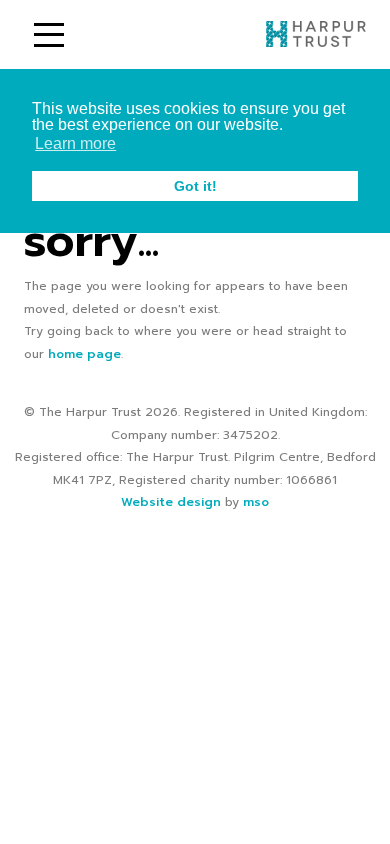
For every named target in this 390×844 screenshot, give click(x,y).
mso (256, 502)
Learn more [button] (75, 143)
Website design (171, 502)
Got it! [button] (195, 186)
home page (84, 354)
